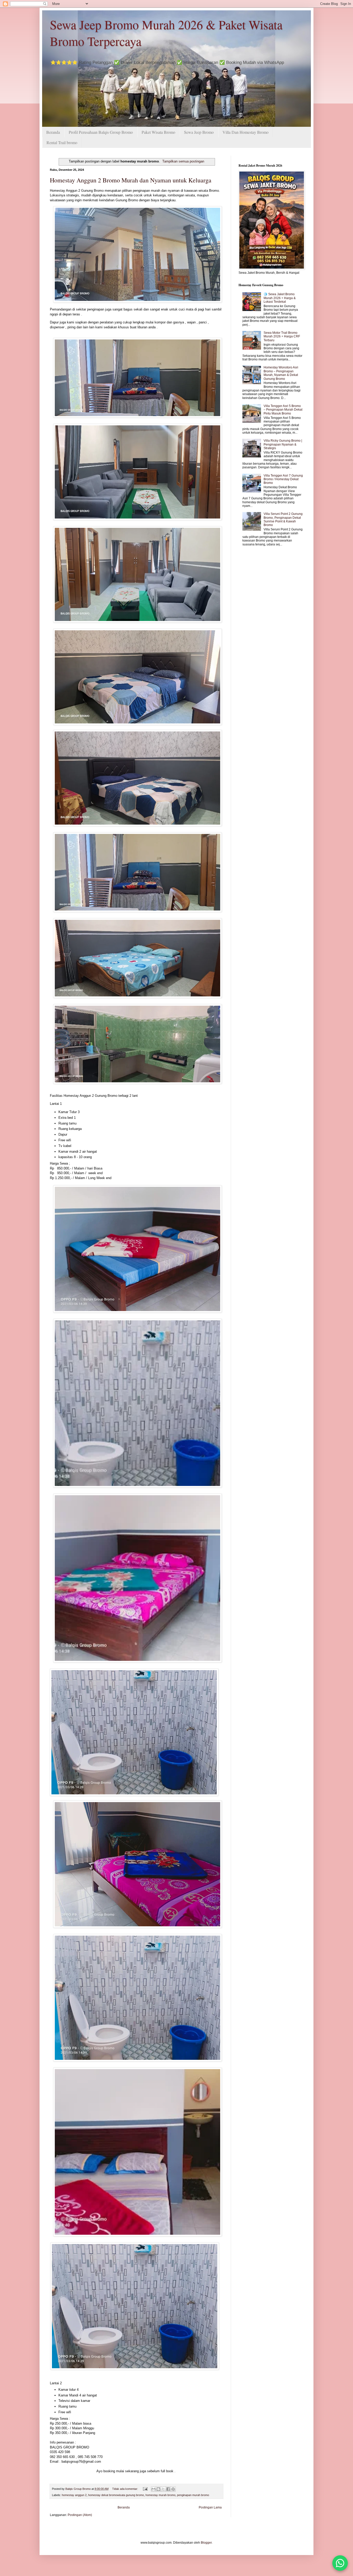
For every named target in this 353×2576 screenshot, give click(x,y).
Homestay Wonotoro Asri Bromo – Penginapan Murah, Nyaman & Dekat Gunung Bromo (281, 373)
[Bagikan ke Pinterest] (173, 2489)
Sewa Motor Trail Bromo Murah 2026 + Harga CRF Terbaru (282, 336)
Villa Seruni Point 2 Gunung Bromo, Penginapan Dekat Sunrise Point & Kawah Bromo (283, 519)
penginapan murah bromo (193, 2495)
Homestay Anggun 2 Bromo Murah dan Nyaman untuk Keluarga (131, 180)
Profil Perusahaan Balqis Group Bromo (101, 132)
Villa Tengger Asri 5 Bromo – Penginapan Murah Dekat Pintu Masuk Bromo (283, 410)
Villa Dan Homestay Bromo (245, 132)
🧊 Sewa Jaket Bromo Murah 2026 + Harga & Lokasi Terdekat (280, 298)
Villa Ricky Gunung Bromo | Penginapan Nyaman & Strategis (283, 444)
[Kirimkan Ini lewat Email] (154, 2489)
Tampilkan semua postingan (183, 161)
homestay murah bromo (160, 2495)
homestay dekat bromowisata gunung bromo (116, 2495)
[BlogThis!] (158, 2489)
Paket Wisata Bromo (158, 132)
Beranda (53, 132)
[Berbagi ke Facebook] (168, 2489)
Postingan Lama (210, 2507)
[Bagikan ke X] (163, 2489)
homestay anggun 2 (74, 2495)
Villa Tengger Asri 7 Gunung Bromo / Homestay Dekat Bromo (283, 479)
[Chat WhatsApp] (340, 2563)
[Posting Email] (145, 2489)
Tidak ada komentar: (125, 2489)
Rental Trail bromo (62, 142)
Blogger (206, 2543)
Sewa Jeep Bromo (199, 132)
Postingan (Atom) (80, 2515)
